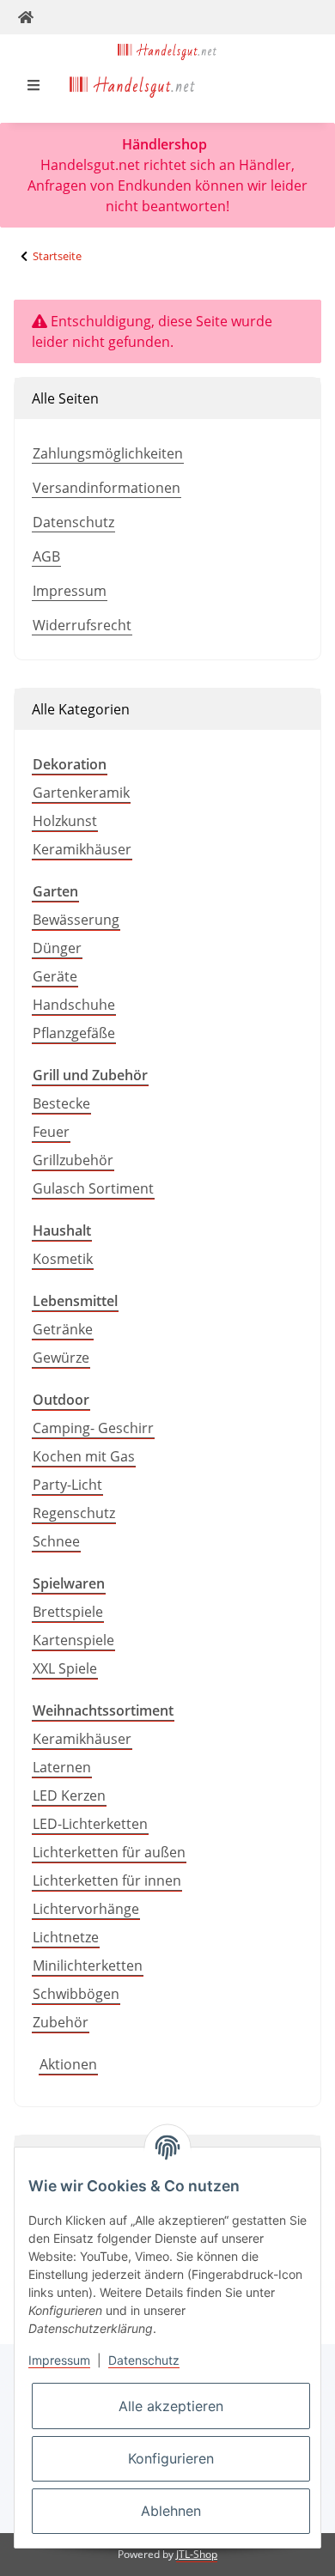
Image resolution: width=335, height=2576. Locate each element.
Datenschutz (73, 522)
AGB (46, 556)
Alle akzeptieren (171, 2406)
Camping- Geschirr (93, 1428)
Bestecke (61, 1103)
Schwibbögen (76, 1994)
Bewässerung (76, 920)
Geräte (55, 976)
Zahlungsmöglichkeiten (108, 453)
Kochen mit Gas (84, 1456)
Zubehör (61, 2022)
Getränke (63, 1329)
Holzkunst (65, 821)
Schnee (56, 1541)
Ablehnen (171, 2511)
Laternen (62, 1767)
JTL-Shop (197, 2554)
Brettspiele (68, 1612)
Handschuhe (74, 1005)
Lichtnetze (66, 1937)
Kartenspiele (73, 1640)
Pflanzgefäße (74, 1033)
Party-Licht (67, 1485)
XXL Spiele (65, 1668)
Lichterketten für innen (107, 1880)
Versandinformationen (107, 488)
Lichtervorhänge (86, 1909)
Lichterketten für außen (109, 1852)
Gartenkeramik (81, 793)
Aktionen (68, 2064)
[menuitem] (133, 85)
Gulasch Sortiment (93, 1188)
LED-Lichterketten (90, 1824)
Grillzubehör (73, 1160)
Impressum (70, 591)
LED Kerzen (69, 1795)
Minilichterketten (88, 1965)
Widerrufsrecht (82, 625)
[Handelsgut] (168, 50)
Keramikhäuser (82, 849)
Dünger (57, 948)
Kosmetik (63, 1259)
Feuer (51, 1132)
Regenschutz (74, 1513)
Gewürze (61, 1358)
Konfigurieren (171, 2458)
